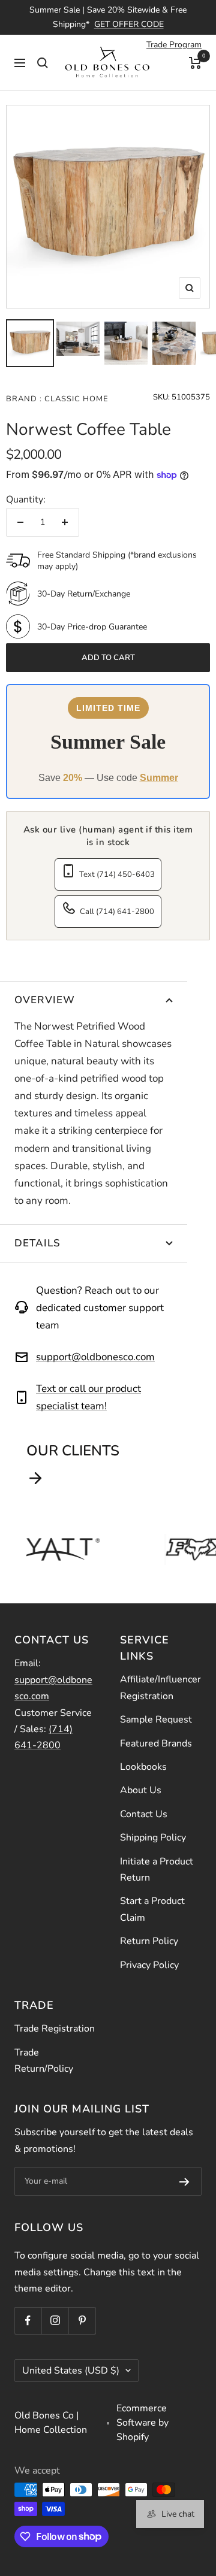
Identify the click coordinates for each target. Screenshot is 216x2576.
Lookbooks (143, 1767)
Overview (45, 1000)
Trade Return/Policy (44, 2061)
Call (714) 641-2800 (117, 912)
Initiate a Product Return (157, 1870)
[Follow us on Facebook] (28, 2321)
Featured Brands (156, 1743)
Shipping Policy (153, 1838)
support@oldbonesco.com (95, 1357)
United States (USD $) (71, 2371)
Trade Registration (55, 2029)
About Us (141, 1790)
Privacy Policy (149, 1965)
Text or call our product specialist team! (88, 1397)
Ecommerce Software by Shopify (142, 2423)
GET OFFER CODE (129, 24)
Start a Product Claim (152, 1909)
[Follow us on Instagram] (55, 2321)
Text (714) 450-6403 (117, 874)
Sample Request (156, 1720)
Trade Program (174, 45)
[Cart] (195, 63)
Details (37, 1243)
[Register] (184, 2181)
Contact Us (144, 1814)
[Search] (43, 63)
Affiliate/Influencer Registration (160, 1687)
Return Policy (149, 1941)
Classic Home (75, 399)
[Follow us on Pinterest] (82, 2321)
